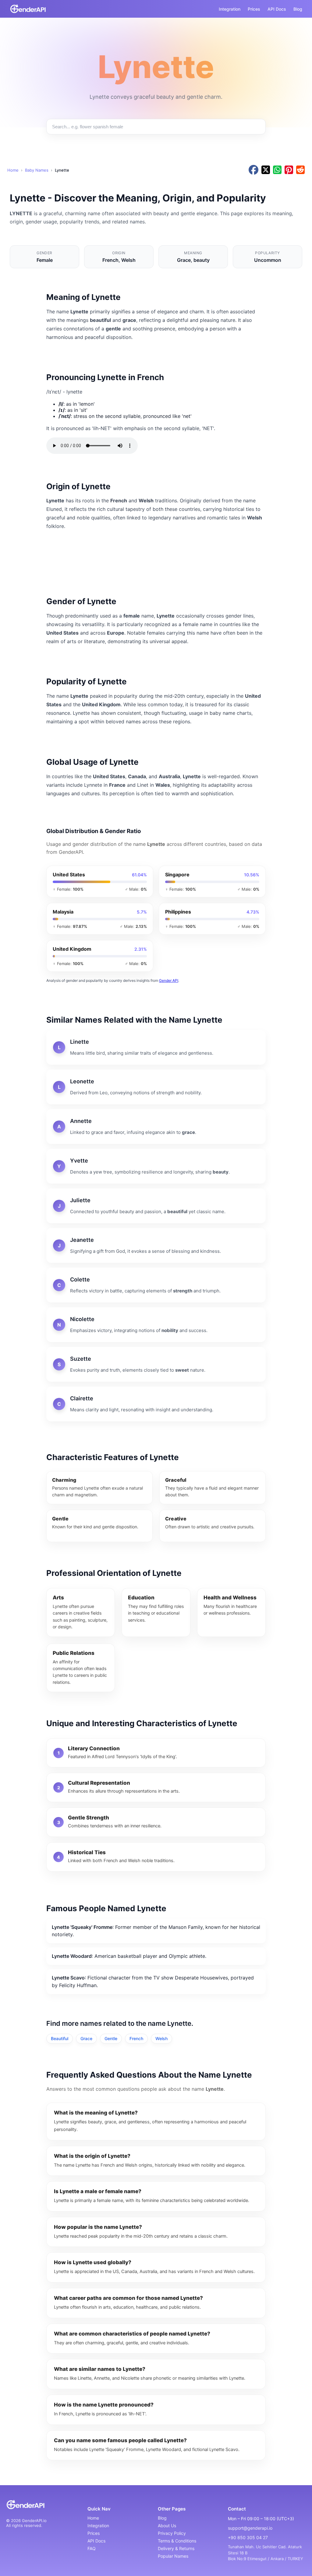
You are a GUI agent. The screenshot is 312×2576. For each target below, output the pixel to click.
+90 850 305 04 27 (248, 2537)
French (136, 2038)
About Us (167, 2526)
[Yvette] (156, 1166)
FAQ (92, 2548)
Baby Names (37, 170)
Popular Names (173, 2556)
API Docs (277, 9)
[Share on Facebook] (253, 170)
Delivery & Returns (176, 2548)
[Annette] (156, 1127)
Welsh (161, 2038)
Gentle (111, 2038)
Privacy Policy (172, 2533)
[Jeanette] (156, 1245)
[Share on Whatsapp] (277, 170)
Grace (86, 2038)
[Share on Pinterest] (289, 170)
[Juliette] (156, 1206)
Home (13, 170)
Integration (230, 9)
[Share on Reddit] (300, 170)
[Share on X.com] (266, 170)
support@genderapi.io (250, 2528)
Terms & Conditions (177, 2541)
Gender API (169, 980)
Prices (254, 9)
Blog (298, 9)
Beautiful (60, 2038)
